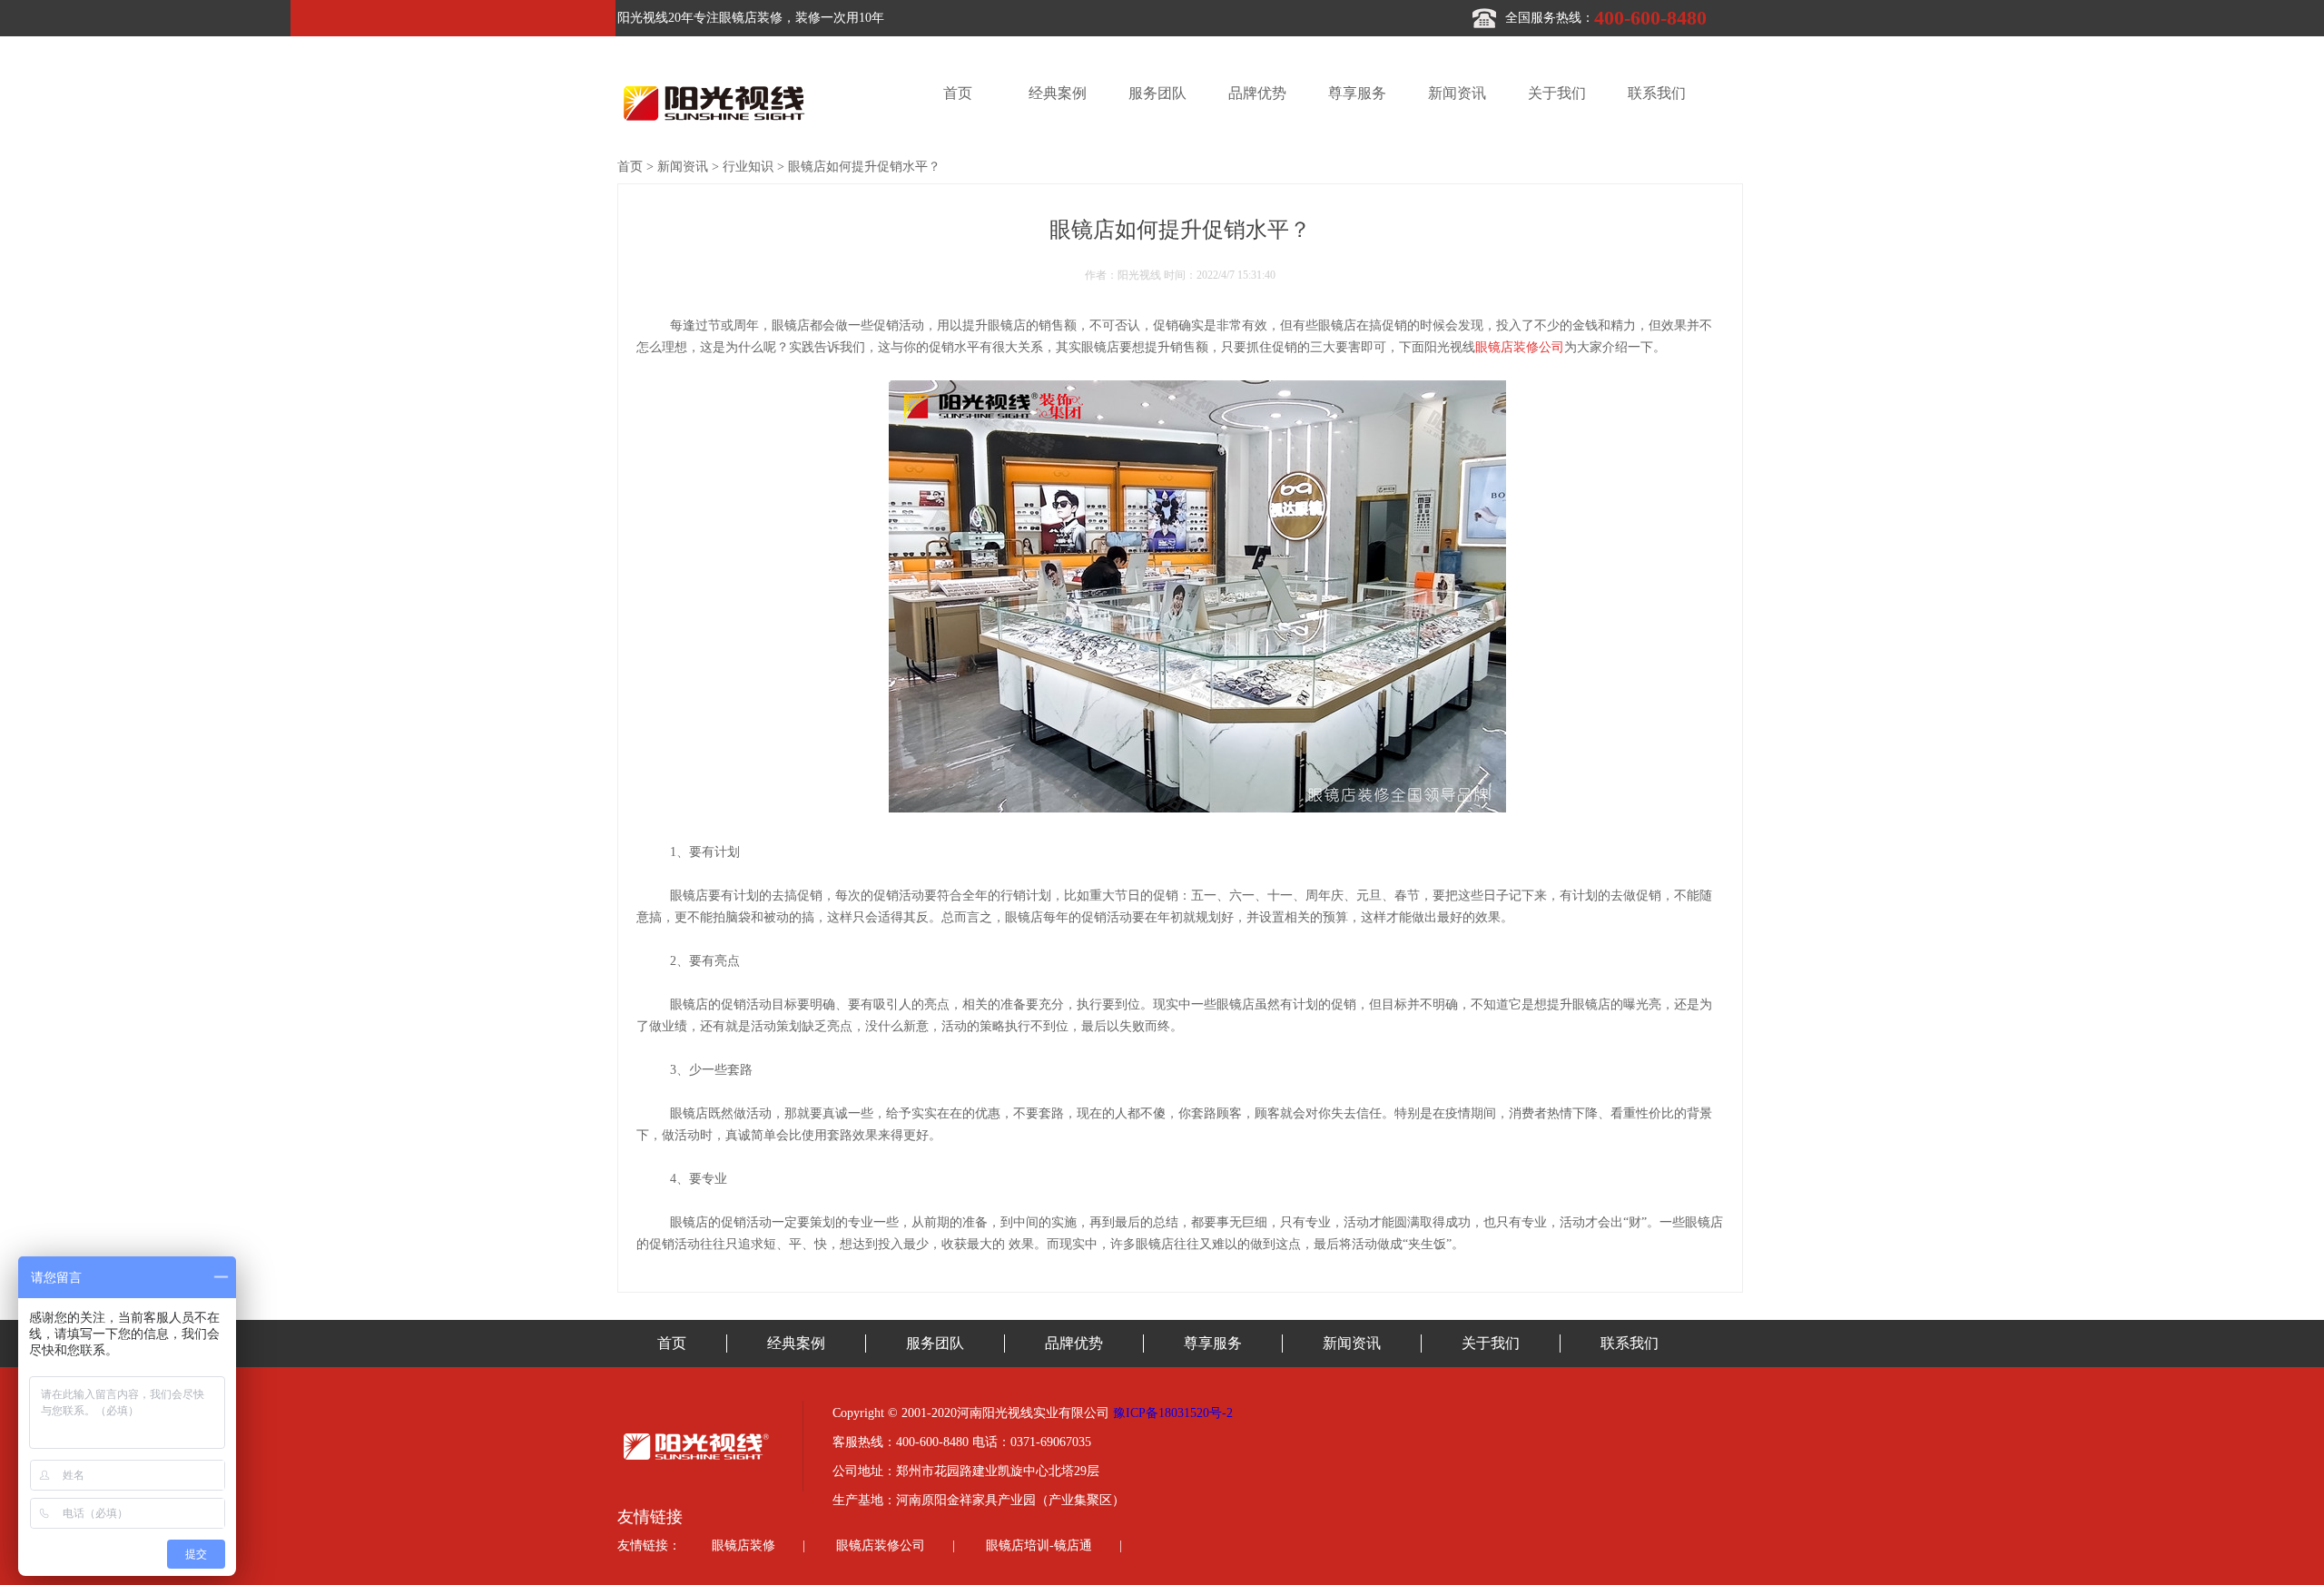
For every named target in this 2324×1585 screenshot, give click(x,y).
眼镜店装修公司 (881, 1546)
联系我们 (1657, 93)
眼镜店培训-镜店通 (1039, 1546)
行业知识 (748, 167)
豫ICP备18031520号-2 (1173, 1413)
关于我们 (1557, 93)
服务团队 (1157, 93)
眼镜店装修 (743, 1546)
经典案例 (1058, 93)
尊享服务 (1357, 93)
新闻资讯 (1457, 93)
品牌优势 (1257, 93)
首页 (958, 93)
